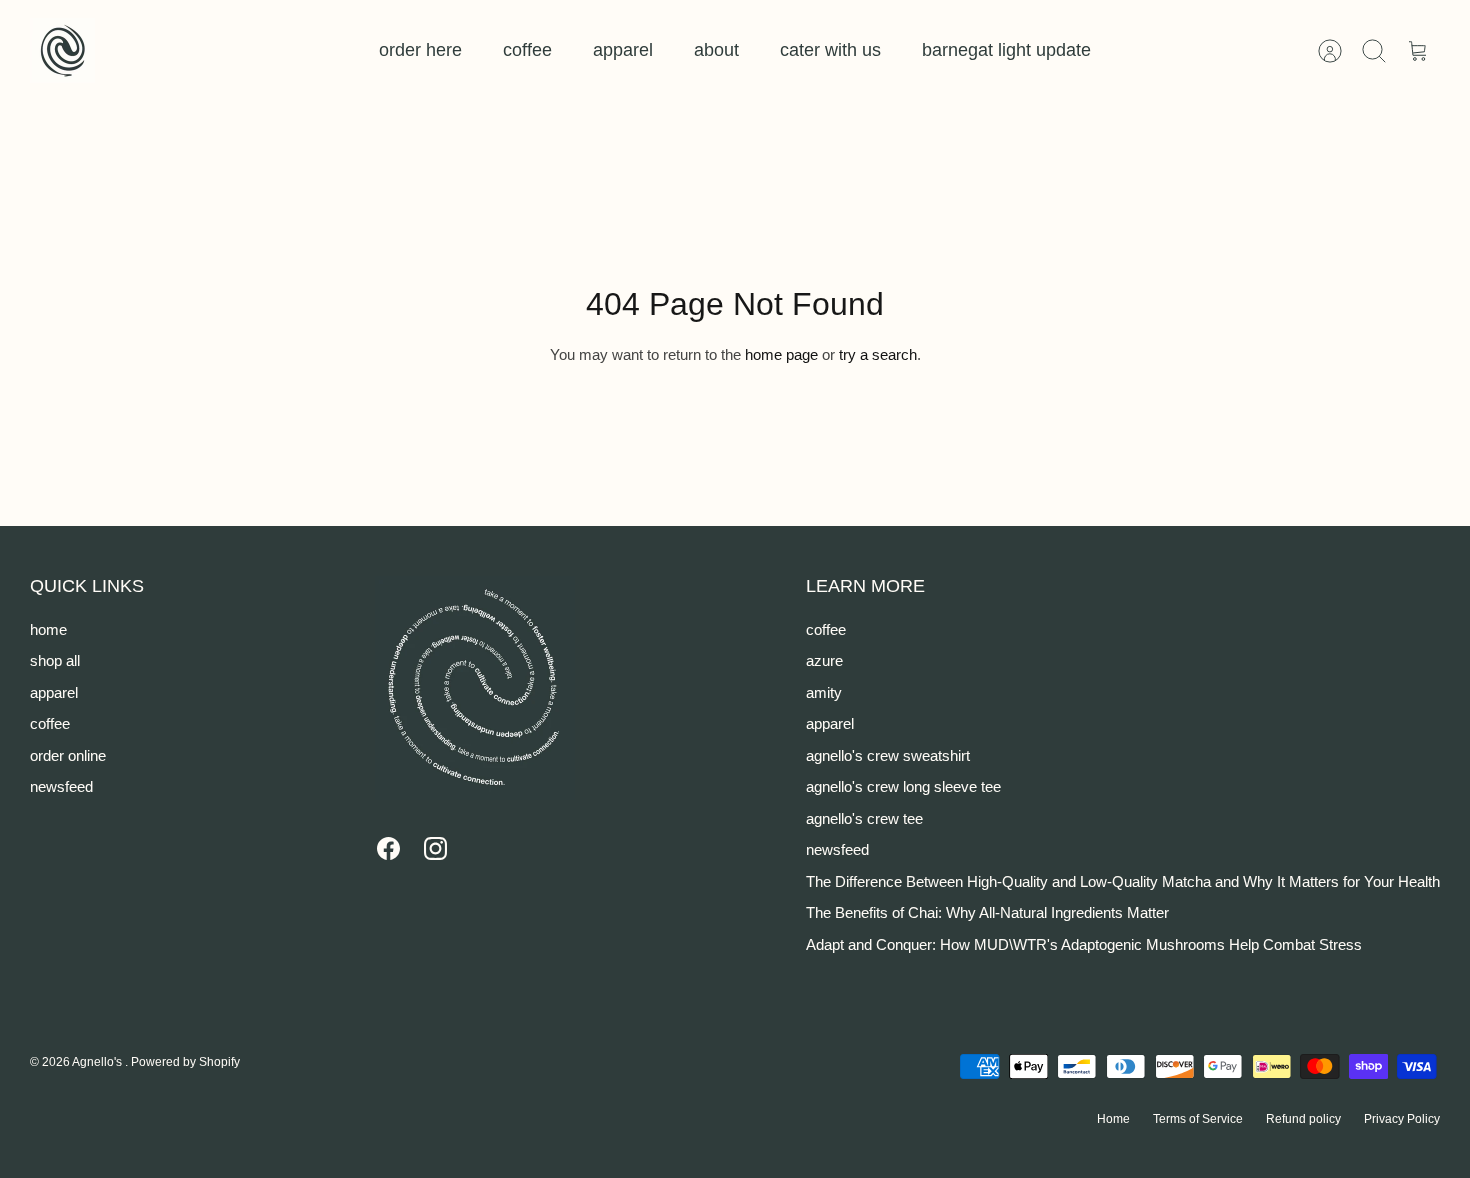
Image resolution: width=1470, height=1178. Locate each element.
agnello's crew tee (864, 818)
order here (420, 50)
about (716, 50)
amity (824, 692)
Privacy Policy (1402, 1119)
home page (781, 354)
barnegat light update (1006, 50)
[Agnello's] (62, 50)
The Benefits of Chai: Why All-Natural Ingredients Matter (987, 912)
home (48, 629)
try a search (878, 354)
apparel (623, 50)
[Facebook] (388, 848)
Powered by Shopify (185, 1062)
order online (68, 755)
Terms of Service (1198, 1119)
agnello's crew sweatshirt (888, 755)
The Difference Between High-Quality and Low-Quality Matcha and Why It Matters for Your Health (1123, 881)
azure (824, 660)
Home (1113, 1119)
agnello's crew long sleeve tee (903, 786)
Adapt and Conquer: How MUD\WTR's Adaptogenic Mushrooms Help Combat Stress (1084, 944)
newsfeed (61, 786)
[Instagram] (435, 848)
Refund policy (1303, 1119)
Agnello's (98, 1062)
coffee (527, 50)
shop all (55, 660)
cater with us (830, 50)
